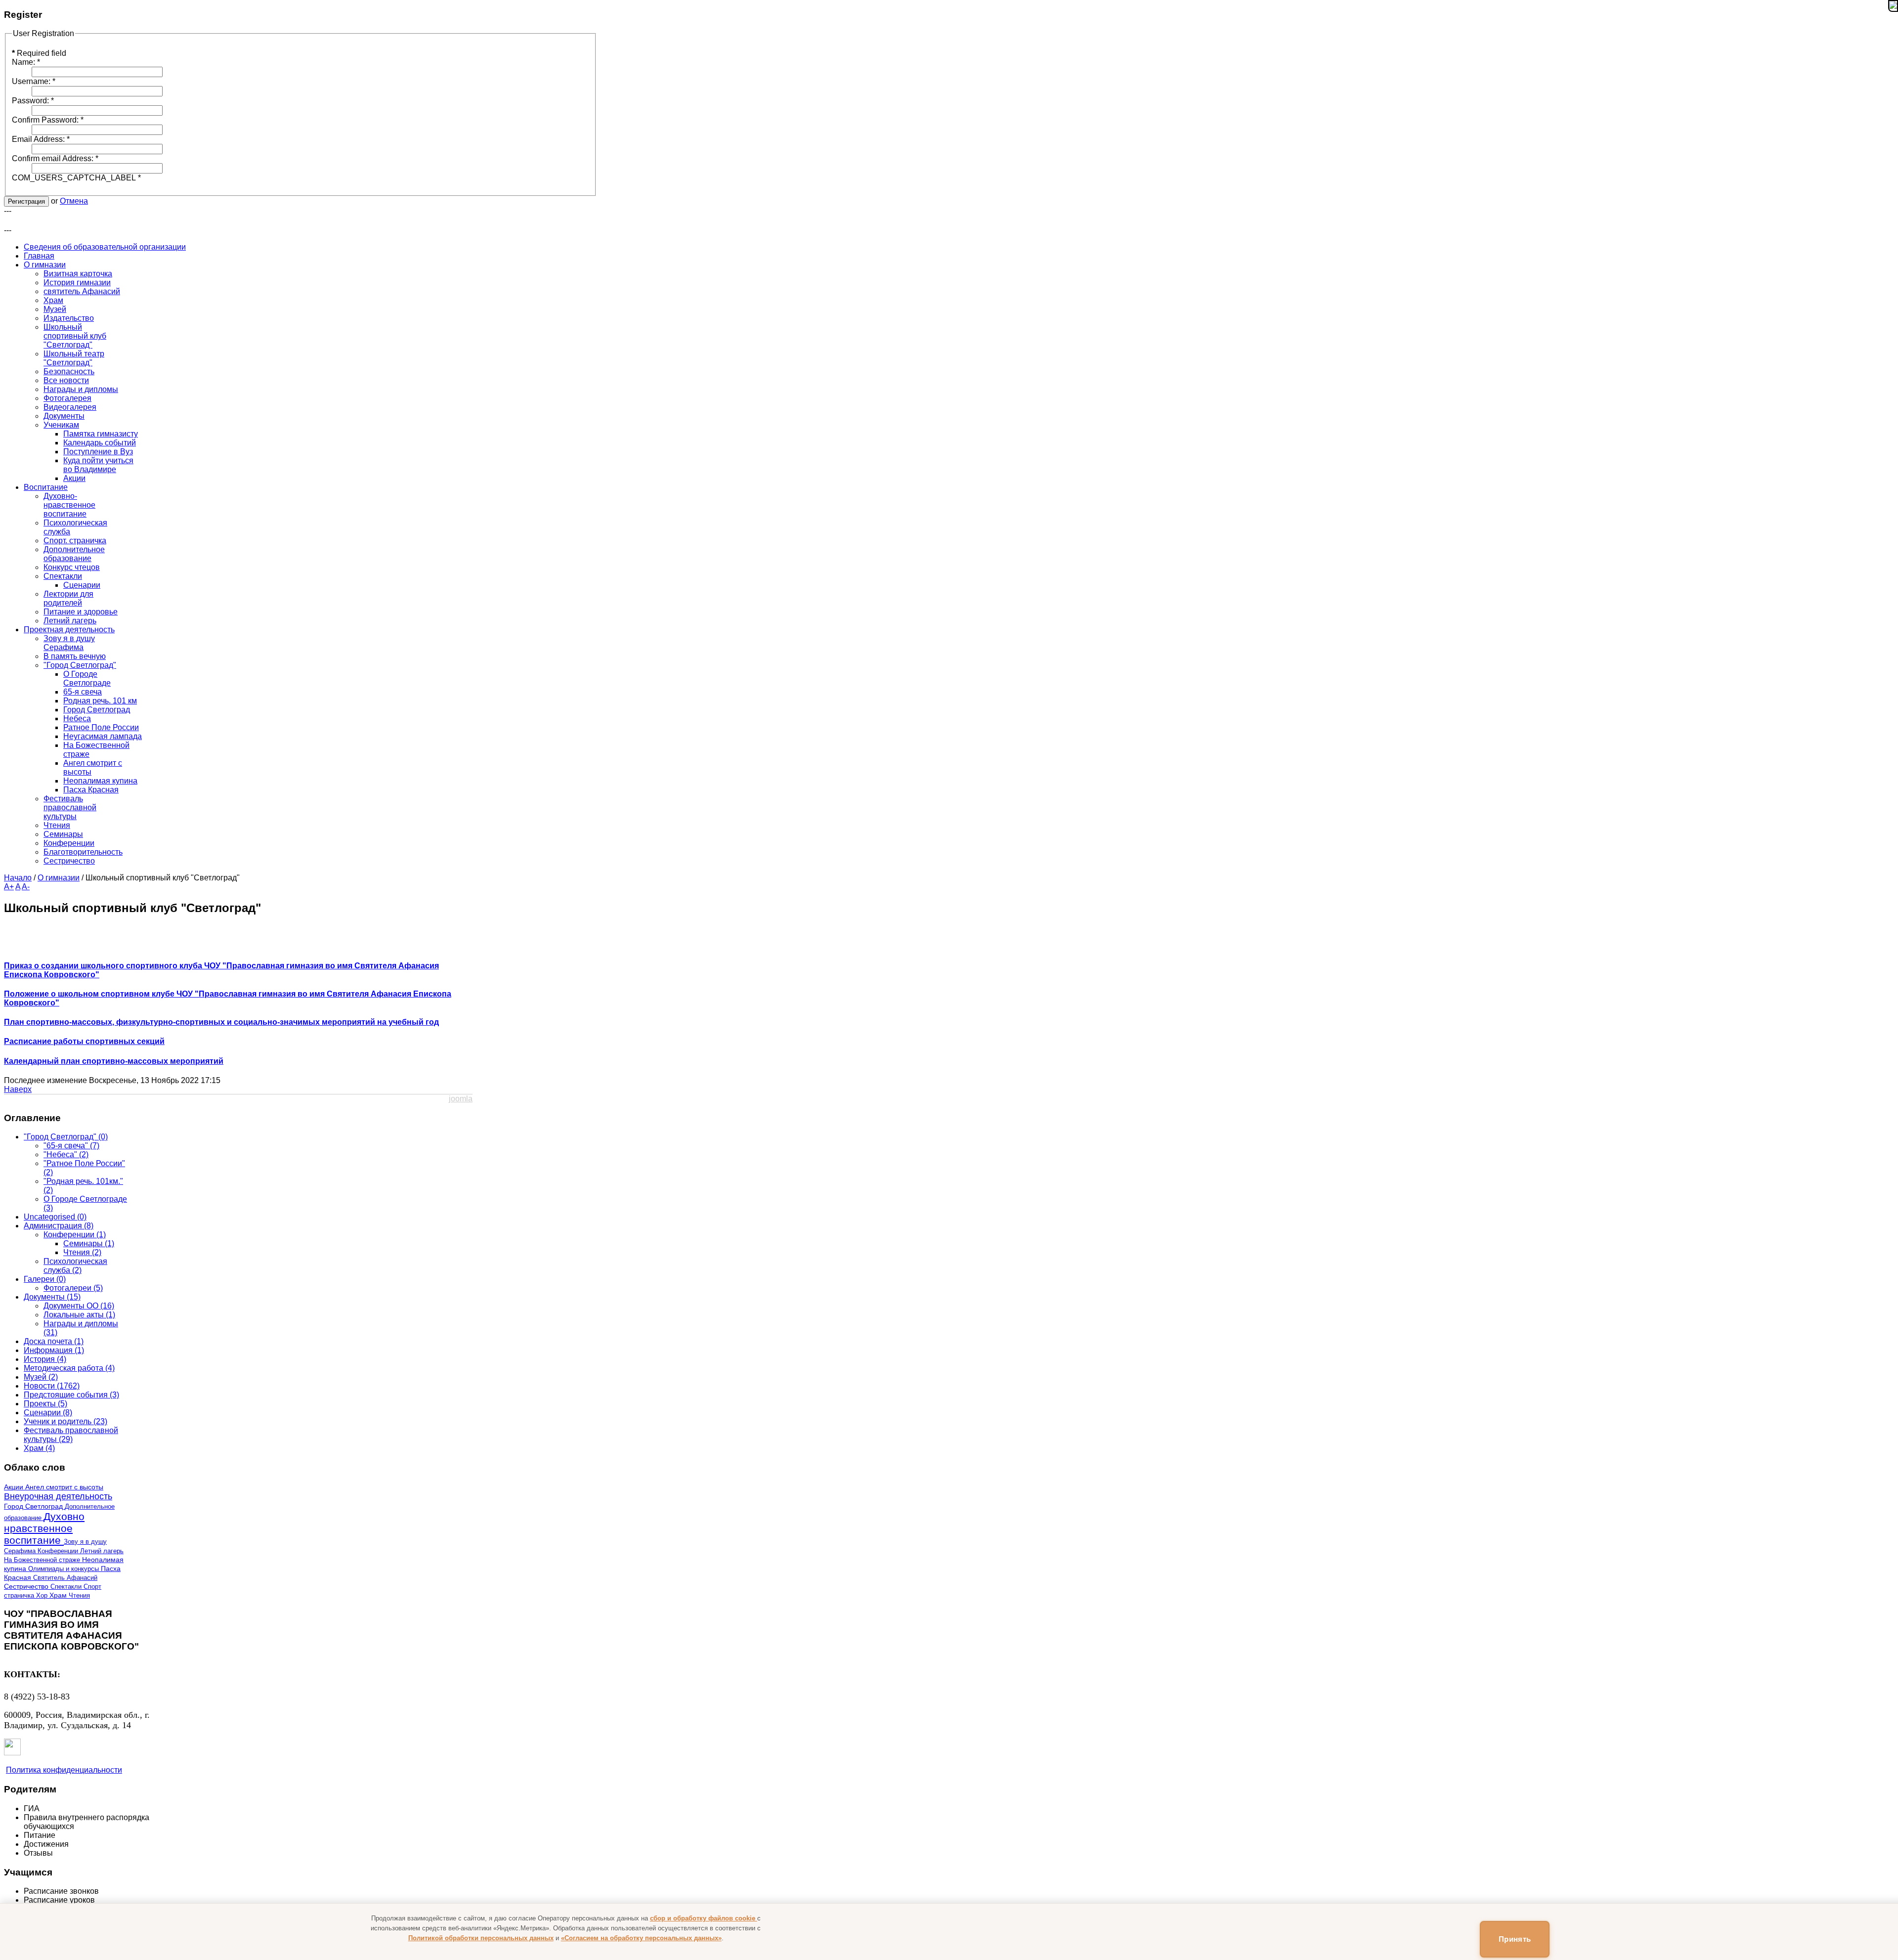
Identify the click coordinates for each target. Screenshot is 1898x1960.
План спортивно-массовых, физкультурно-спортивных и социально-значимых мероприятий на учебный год (221, 1022)
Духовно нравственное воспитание (44, 1528)
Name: (26, 62)
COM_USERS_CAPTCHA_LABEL (76, 178)
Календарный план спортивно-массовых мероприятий (114, 1061)
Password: (33, 101)
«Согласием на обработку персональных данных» (641, 1938)
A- (26, 887)
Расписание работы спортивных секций (84, 1041)
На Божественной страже (43, 1560)
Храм (59, 1595)
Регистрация (26, 201)
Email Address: (41, 139)
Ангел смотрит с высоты (64, 1487)
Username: (34, 81)
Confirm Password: (48, 120)
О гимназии (59, 878)
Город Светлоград (34, 1506)
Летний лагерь (102, 1551)
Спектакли (67, 1587)
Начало (18, 878)
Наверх (18, 1089)
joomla (461, 1099)
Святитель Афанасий (65, 1578)
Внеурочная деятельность (58, 1496)
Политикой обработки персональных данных (481, 1938)
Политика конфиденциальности (64, 1770)
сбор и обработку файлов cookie (704, 1918)
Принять (1515, 1939)
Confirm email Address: (55, 158)
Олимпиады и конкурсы (65, 1569)
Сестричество (27, 1587)
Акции (15, 1487)
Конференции (59, 1551)
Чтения (79, 1595)
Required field (39, 53)
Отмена (74, 201)
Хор (43, 1595)
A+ (9, 887)
